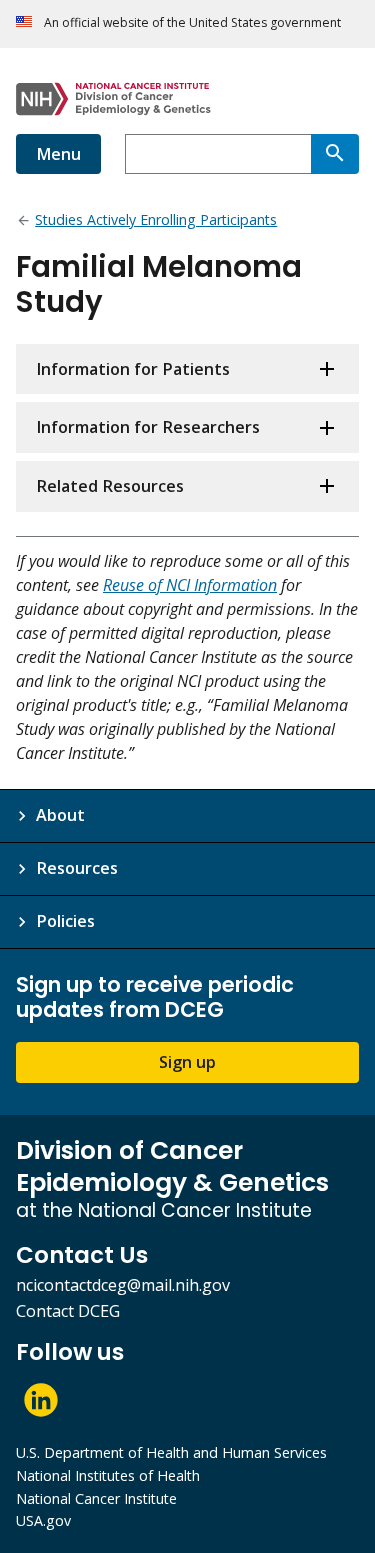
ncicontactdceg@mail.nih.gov (123, 1285)
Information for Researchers (148, 427)
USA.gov (43, 1520)
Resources (77, 868)
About (60, 815)
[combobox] (218, 154)
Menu (58, 154)
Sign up (187, 1062)
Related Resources (110, 486)
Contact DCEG (68, 1311)
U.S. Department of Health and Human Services (171, 1452)
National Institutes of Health (108, 1475)
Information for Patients (133, 369)
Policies (65, 921)
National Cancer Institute (96, 1498)
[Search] (335, 154)
